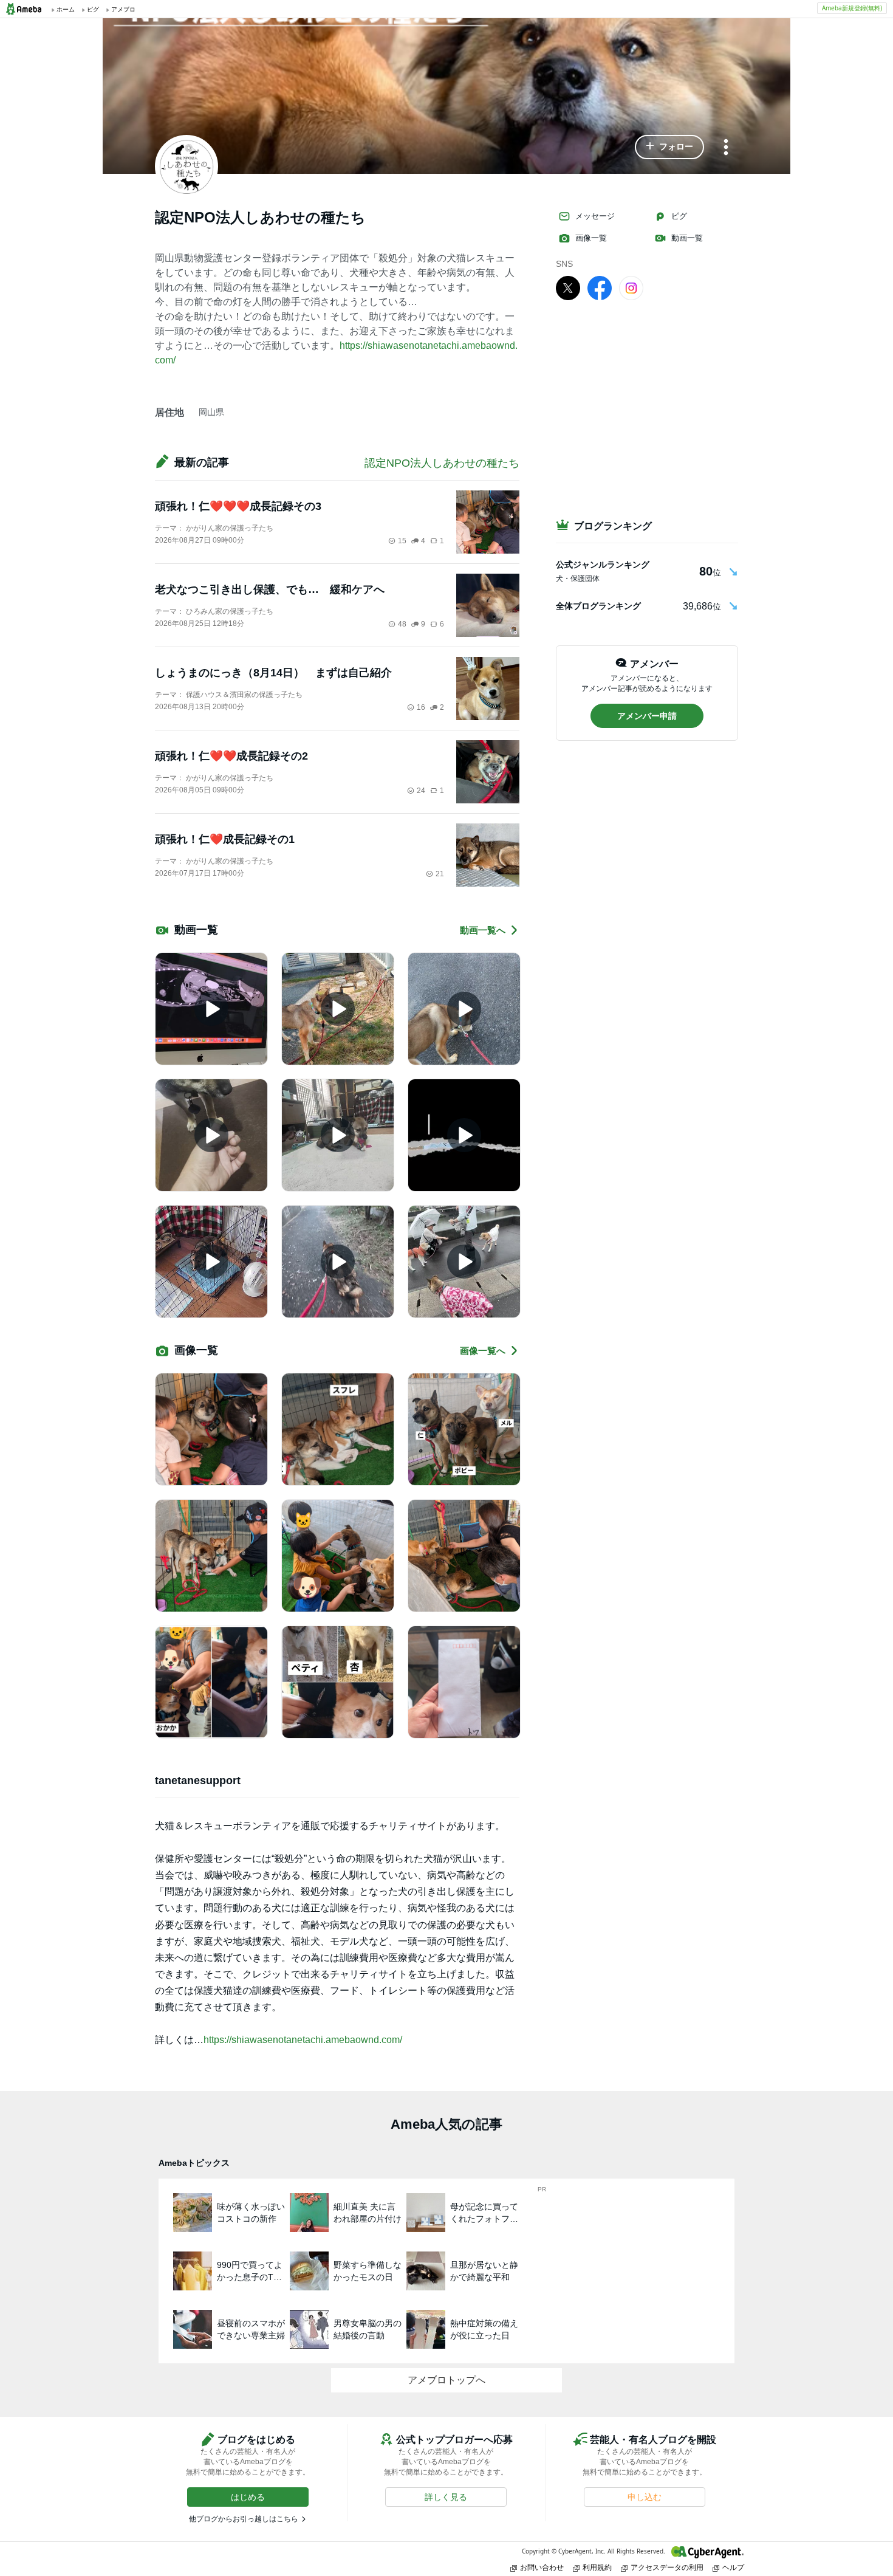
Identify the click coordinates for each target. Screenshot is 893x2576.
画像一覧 (591, 238)
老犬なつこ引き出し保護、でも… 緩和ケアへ (270, 589)
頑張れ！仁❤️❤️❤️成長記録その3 (238, 506)
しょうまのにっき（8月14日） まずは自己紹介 (273, 673)
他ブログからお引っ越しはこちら (244, 2519)
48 (402, 624)
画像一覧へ (483, 1351)
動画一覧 (687, 238)
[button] (669, 147)
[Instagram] (631, 287)
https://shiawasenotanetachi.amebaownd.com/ (303, 2040)
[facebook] (600, 287)
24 (421, 791)
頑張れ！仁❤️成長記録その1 (225, 839)
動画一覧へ (483, 930)
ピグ (679, 216)
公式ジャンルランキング (603, 565)
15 (402, 541)
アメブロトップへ (446, 2380)
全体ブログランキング (598, 606)
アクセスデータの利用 (667, 2567)
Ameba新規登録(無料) (852, 8)
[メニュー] (726, 148)
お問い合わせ (542, 2567)
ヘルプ (733, 2567)
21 (440, 874)
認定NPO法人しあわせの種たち (442, 463)
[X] (568, 287)
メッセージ (595, 216)
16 (421, 707)
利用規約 (597, 2567)
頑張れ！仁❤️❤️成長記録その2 (231, 756)
